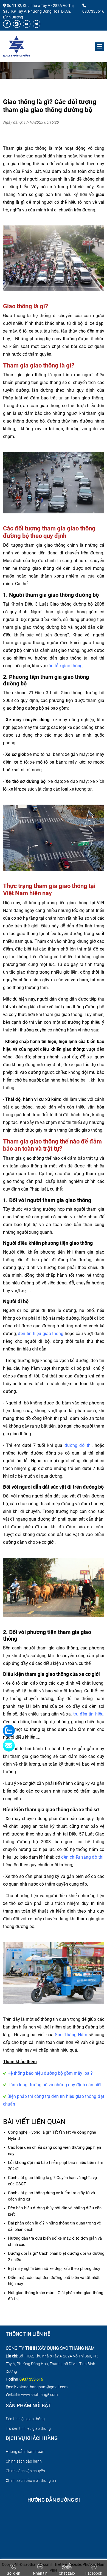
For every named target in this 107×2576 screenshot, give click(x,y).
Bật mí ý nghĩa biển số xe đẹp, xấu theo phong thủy (54, 2269)
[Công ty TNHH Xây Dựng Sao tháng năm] (16, 46)
